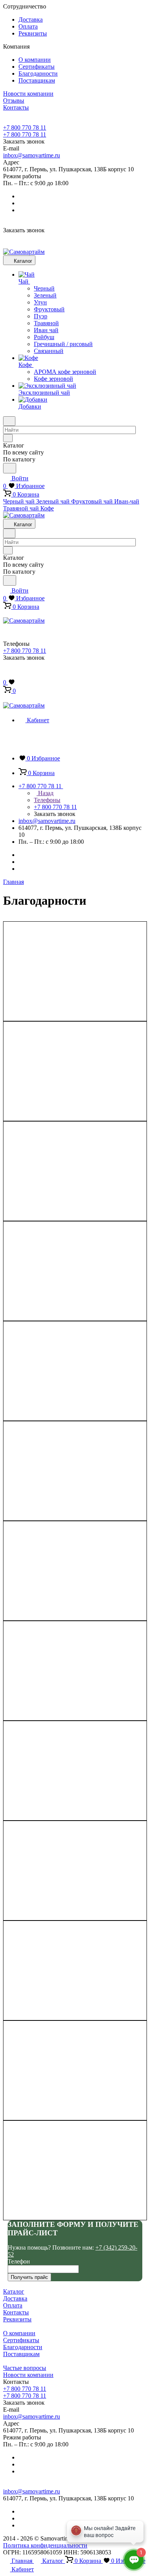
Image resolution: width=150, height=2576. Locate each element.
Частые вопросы (25, 2368)
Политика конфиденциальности (45, 2545)
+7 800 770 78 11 (25, 128)
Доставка (31, 19)
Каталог (14, 2291)
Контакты (16, 2312)
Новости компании (28, 2375)
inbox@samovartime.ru (32, 155)
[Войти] (7, 675)
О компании (35, 60)
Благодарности (38, 73)
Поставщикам (37, 80)
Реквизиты (33, 33)
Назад (45, 793)
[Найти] (10, 468)
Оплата (28, 26)
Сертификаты (37, 67)
